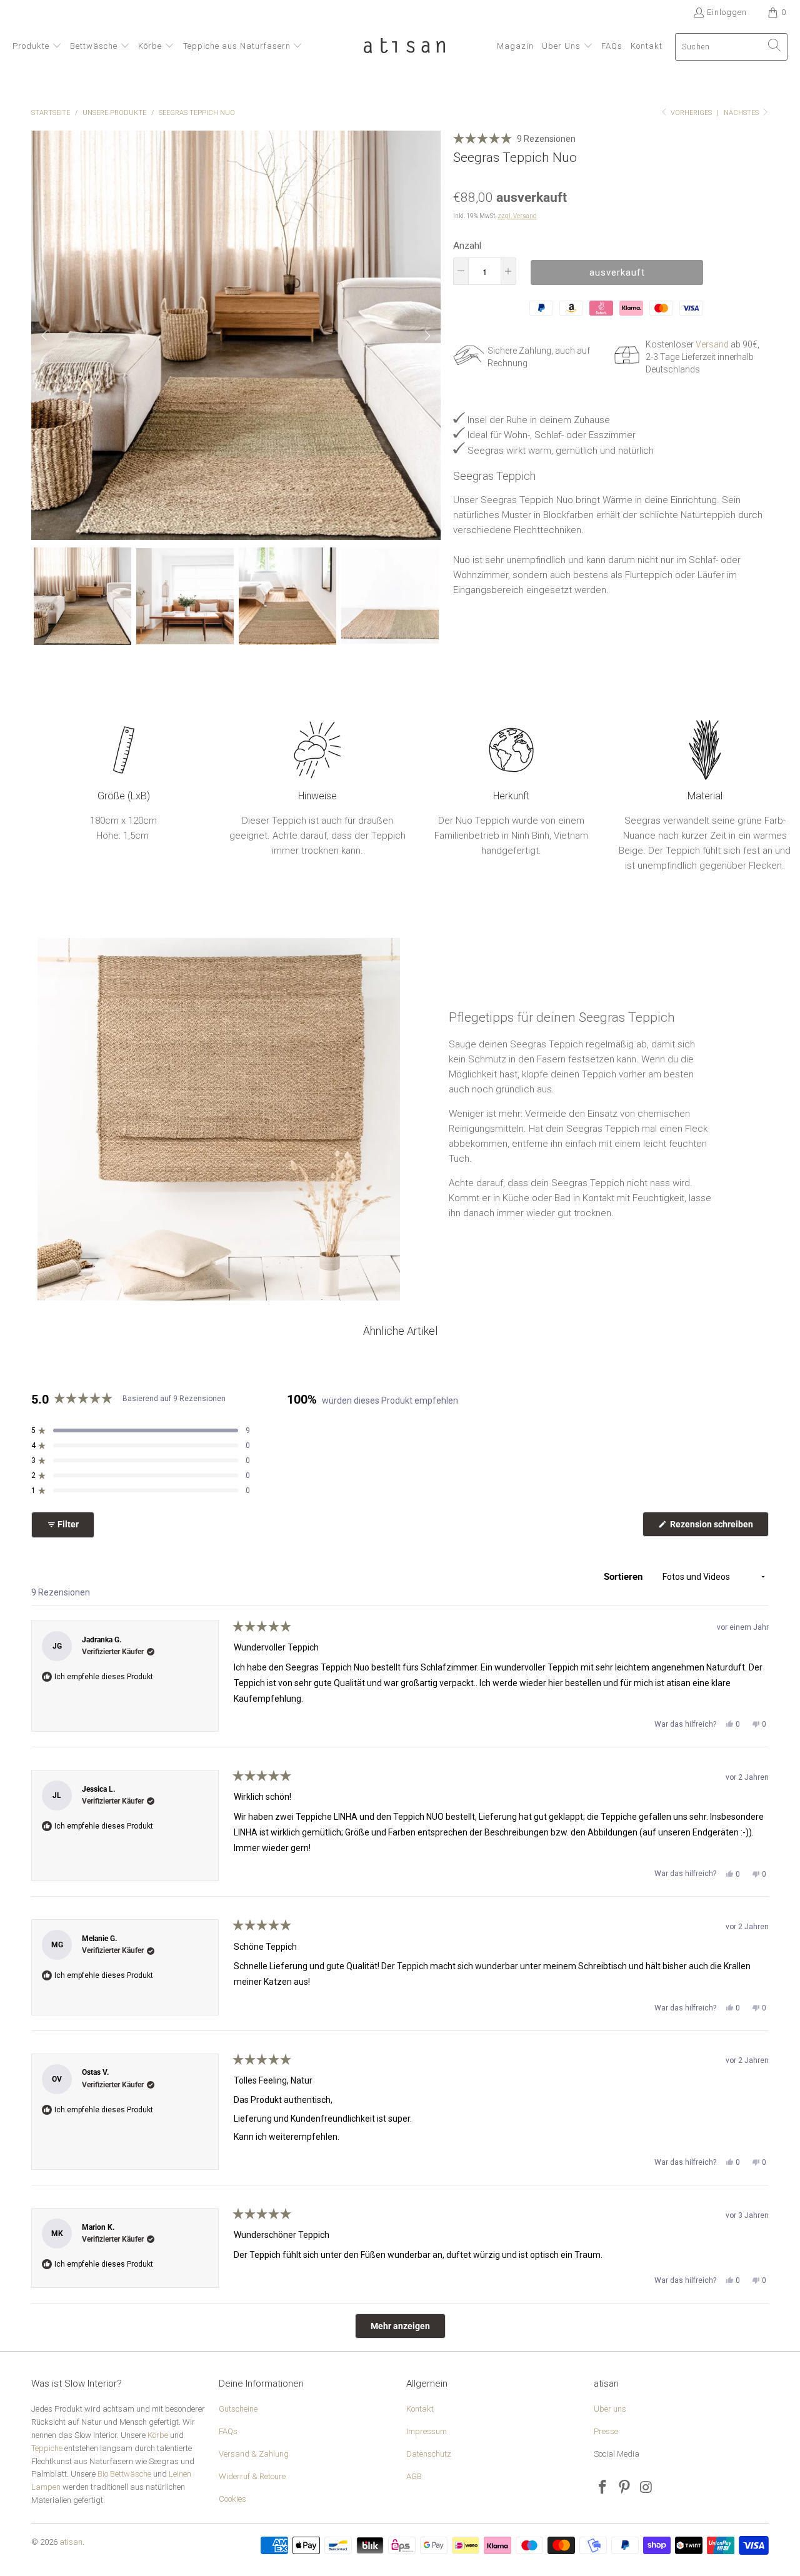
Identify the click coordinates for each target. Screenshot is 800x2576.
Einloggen (727, 12)
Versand (712, 344)
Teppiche (47, 2448)
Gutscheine (238, 2409)
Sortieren (624, 1577)
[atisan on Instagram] (646, 2488)
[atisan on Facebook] (603, 2488)
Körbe (158, 2435)
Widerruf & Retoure (252, 2476)
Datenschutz (429, 2454)
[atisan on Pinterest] (625, 2488)
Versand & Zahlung (254, 2454)
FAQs (228, 2431)
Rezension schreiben (718, 1528)
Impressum (427, 2431)
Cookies (232, 2499)
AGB (414, 2476)
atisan (71, 2542)
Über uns (610, 2409)
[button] (37, 47)
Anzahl (467, 246)
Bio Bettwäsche (124, 2474)
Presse (606, 2431)
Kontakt (420, 2409)
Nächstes (742, 113)
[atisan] (404, 47)
